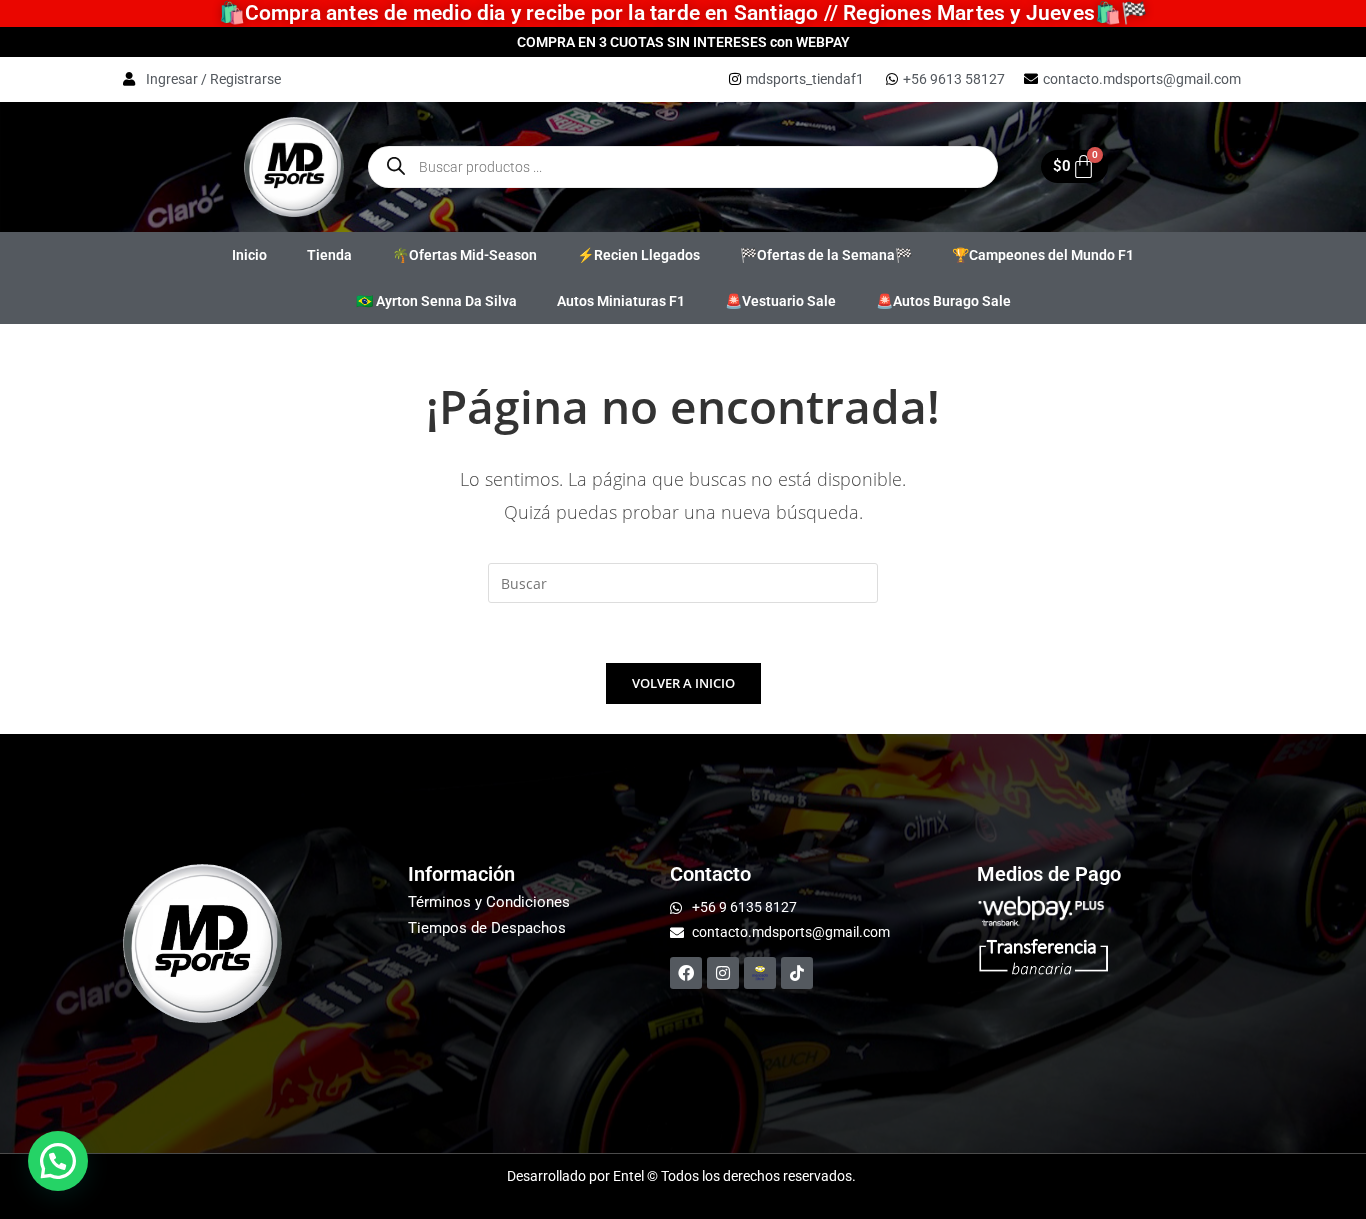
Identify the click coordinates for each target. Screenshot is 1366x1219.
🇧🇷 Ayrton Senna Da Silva (436, 301)
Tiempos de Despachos (487, 928)
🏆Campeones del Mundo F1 (1043, 255)
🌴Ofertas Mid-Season (464, 255)
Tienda (329, 255)
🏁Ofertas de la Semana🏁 (826, 255)
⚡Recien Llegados (638, 255)
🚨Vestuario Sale (780, 301)
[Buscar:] (683, 581)
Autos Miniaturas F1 (621, 301)
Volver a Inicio (683, 683)
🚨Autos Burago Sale (943, 301)
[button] (58, 1161)
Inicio (249, 255)
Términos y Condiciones (489, 902)
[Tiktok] (797, 973)
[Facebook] (686, 973)
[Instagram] (723, 973)
